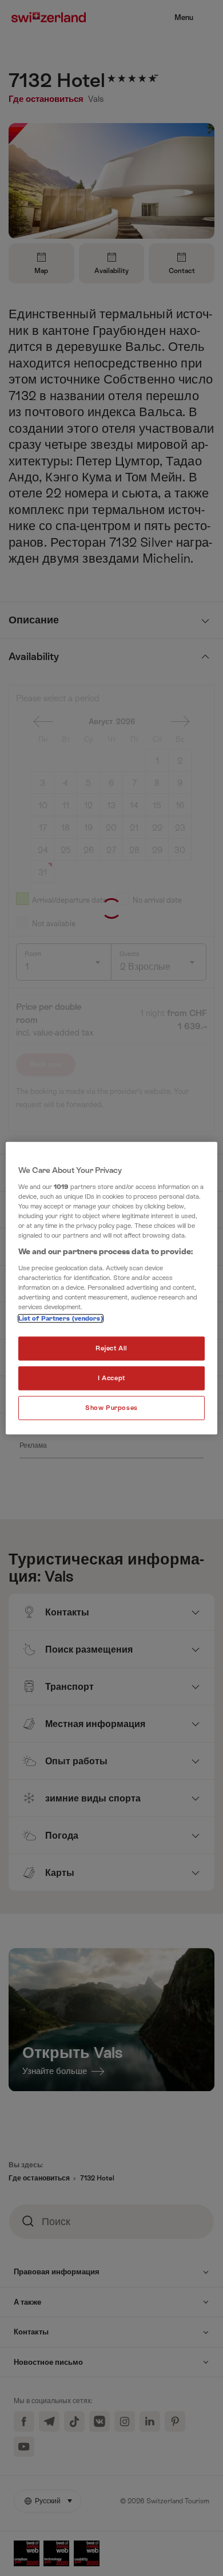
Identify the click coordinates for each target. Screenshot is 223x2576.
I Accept (111, 1378)
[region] (112, 1288)
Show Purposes (111, 1407)
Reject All (111, 1348)
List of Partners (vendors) (61, 1319)
